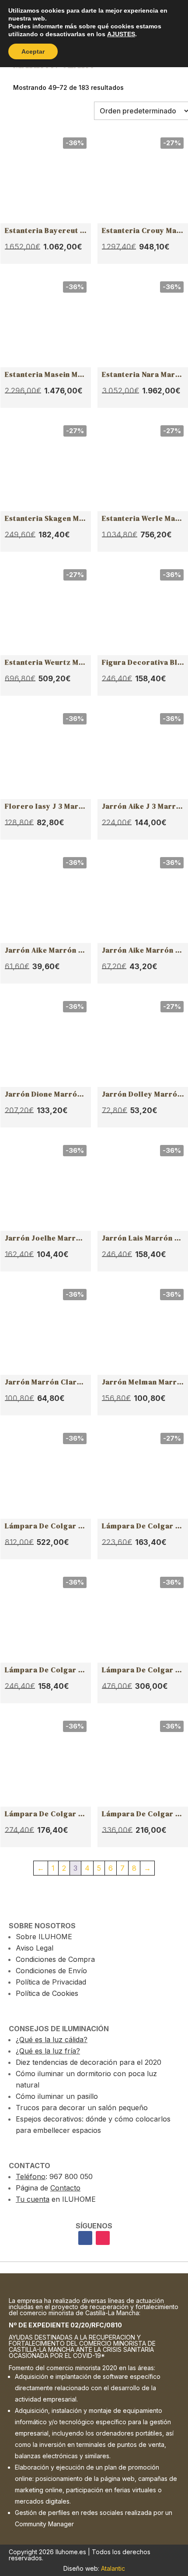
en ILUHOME (56, 2199)
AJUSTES (121, 34)
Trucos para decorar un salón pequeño (82, 2108)
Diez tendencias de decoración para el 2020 (89, 2062)
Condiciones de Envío (51, 1971)
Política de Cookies (47, 1993)
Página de (48, 2188)
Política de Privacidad (51, 1982)
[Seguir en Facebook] (85, 2238)
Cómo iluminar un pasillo (57, 2096)
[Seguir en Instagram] (103, 2238)
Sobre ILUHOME (44, 1937)
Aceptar (33, 51)
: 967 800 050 (54, 2176)
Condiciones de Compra (55, 1959)
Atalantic (113, 2568)
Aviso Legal (35, 1948)
